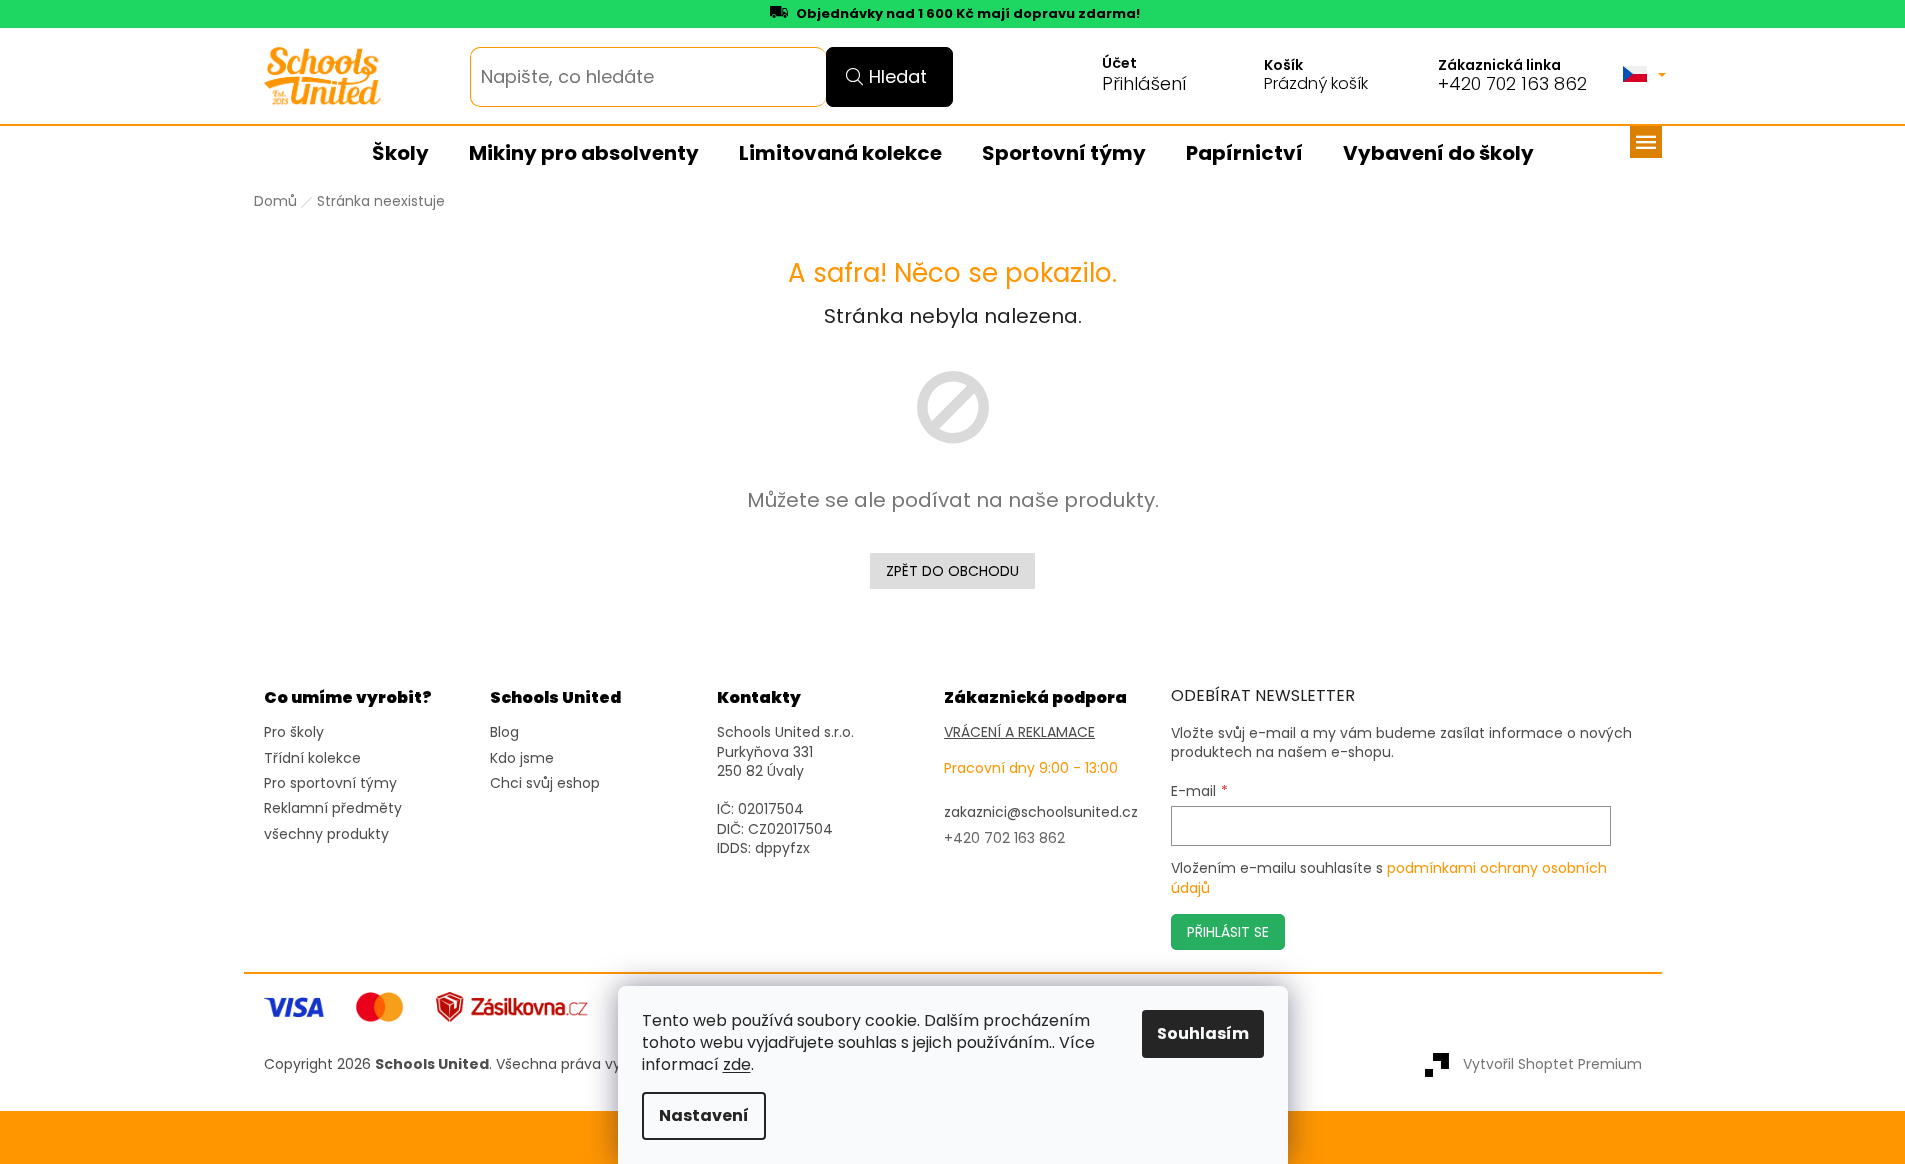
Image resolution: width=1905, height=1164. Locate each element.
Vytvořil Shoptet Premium (1552, 1064)
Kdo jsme (522, 758)
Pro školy (294, 732)
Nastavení (704, 1115)
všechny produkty (326, 834)
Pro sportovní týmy (330, 783)
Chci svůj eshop (545, 783)
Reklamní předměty (333, 808)
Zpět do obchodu (952, 571)
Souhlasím (1203, 1033)
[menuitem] (400, 154)
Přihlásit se (1228, 932)
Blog (504, 732)
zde (737, 1064)
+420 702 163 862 (1512, 84)
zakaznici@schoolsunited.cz (1041, 812)
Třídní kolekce (312, 758)
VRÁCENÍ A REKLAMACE (1019, 732)
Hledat (898, 76)
